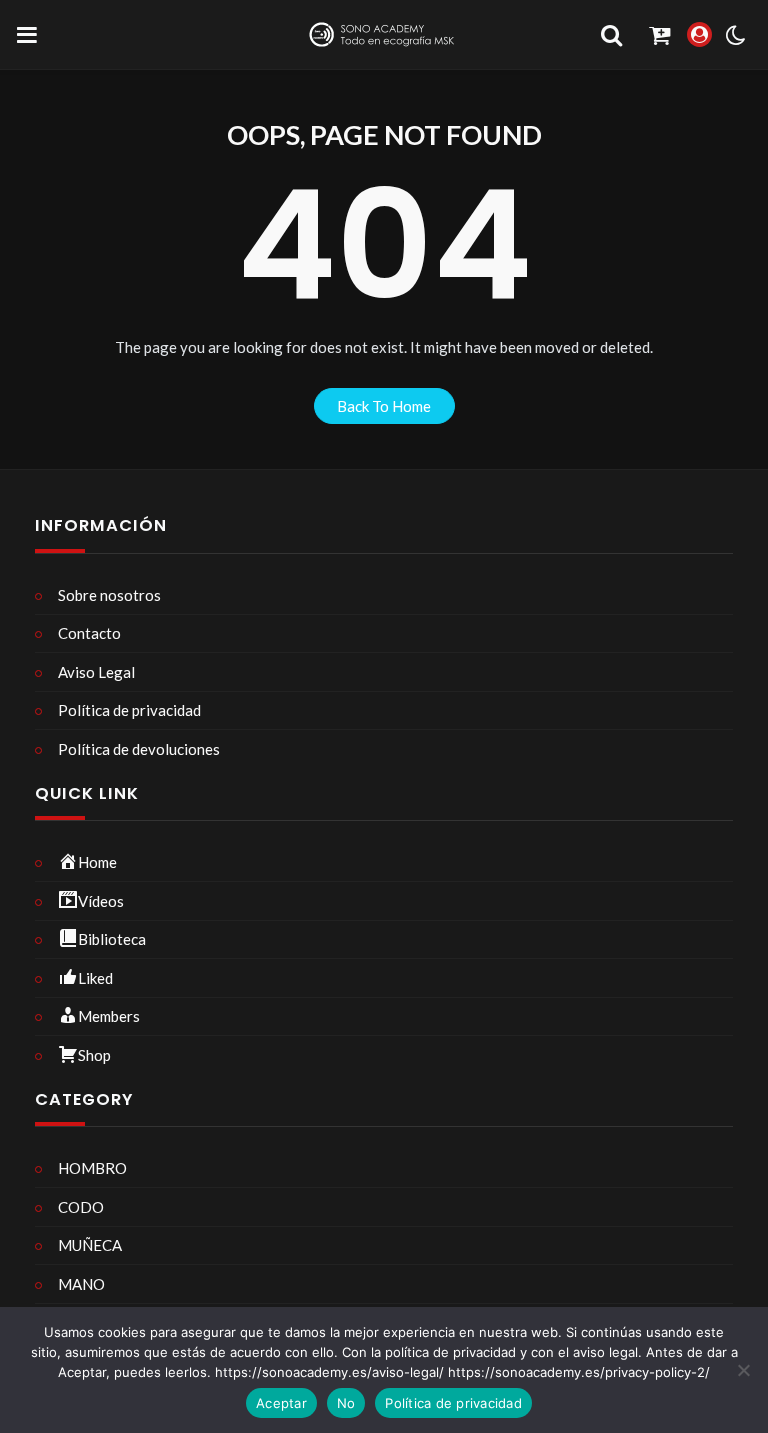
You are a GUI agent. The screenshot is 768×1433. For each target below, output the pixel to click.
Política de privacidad (453, 1403)
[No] (743, 1370)
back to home (384, 406)
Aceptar (281, 1403)
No (346, 1403)
